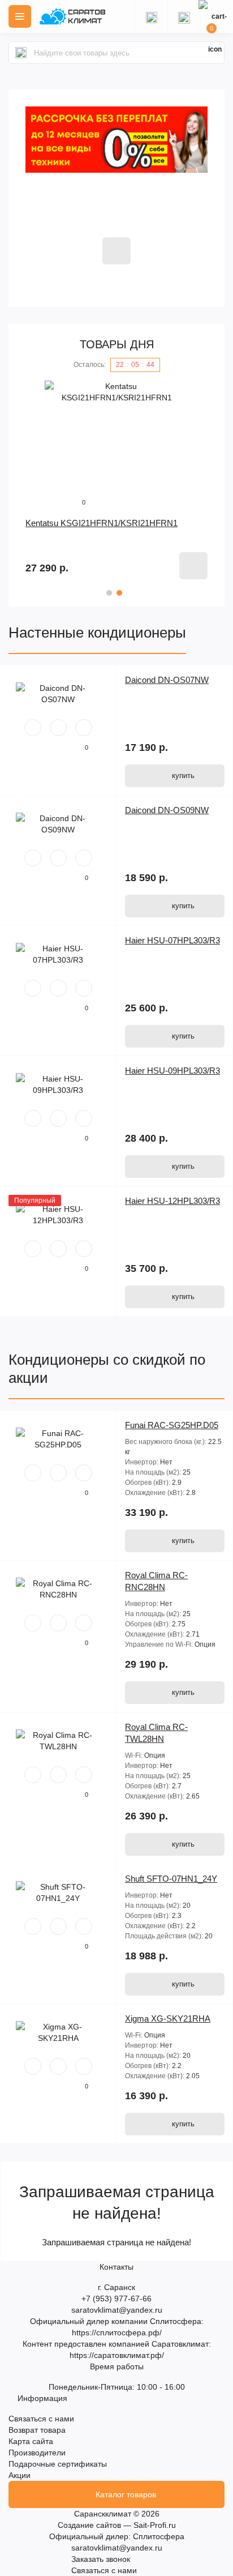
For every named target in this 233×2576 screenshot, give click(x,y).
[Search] (21, 53)
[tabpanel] (116, 480)
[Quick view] (33, 728)
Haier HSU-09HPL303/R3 (172, 1071)
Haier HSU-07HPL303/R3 (172, 940)
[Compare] (84, 728)
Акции (20, 2475)
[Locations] (151, 16)
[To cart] (193, 566)
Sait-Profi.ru (155, 2525)
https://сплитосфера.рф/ (117, 2333)
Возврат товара (37, 2430)
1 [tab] (109, 593)
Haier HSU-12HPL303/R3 (172, 1201)
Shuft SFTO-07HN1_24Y (171, 1879)
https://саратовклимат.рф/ (117, 2355)
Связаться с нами (41, 2419)
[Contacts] (184, 16)
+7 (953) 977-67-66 (116, 2299)
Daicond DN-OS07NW (167, 680)
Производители (37, 2453)
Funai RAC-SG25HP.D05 (172, 1425)
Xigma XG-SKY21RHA (168, 2018)
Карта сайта (31, 2441)
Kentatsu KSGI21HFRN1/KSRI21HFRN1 (102, 523)
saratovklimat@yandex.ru (117, 2310)
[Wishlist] (58, 728)
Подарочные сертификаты (58, 2464)
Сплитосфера (159, 2536)
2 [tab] (119, 593)
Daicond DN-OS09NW (167, 810)
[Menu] (20, 16)
